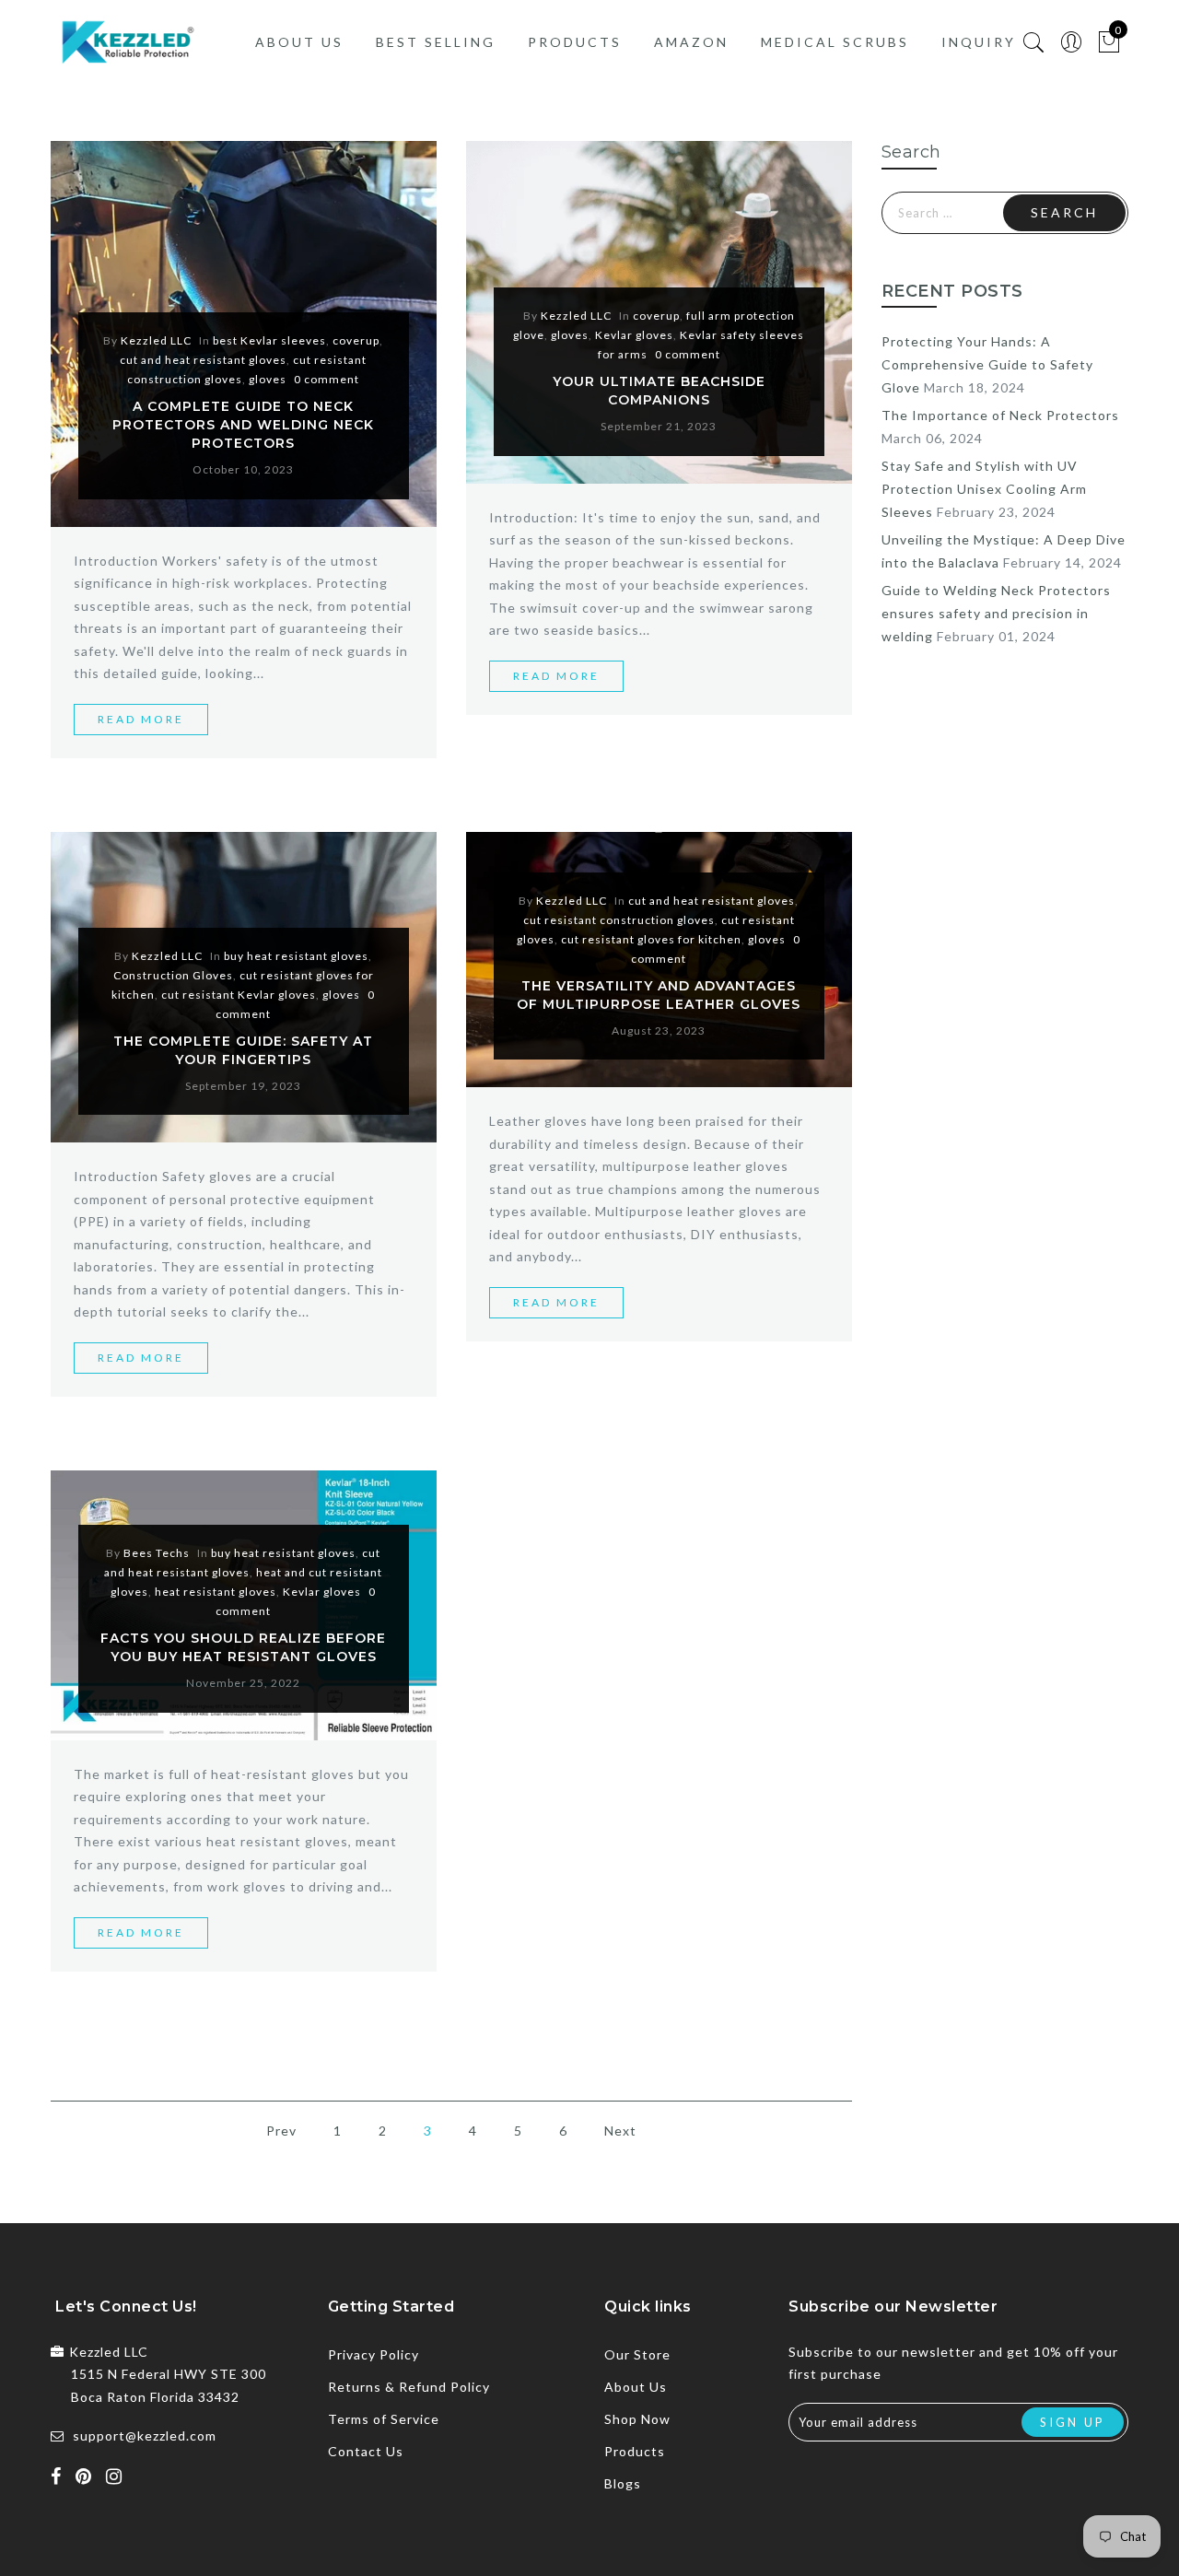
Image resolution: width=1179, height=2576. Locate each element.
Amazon (691, 42)
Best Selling (436, 42)
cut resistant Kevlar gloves (239, 995)
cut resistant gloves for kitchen (651, 939)
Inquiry (979, 42)
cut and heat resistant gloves (203, 360)
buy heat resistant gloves (296, 956)
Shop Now (637, 2419)
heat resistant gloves (216, 1592)
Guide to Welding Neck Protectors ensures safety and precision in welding (996, 613)
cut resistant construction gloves (619, 920)
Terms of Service (384, 2419)
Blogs (623, 2483)
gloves (268, 379)
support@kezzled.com (145, 2435)
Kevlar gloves (634, 335)
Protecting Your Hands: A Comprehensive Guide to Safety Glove (987, 364)
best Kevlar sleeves (269, 340)
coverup (356, 340)
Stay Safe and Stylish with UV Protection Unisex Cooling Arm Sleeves (984, 489)
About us (299, 42)
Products (575, 42)
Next (620, 2131)
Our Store (637, 2354)
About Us (636, 2387)
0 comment (327, 379)
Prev (281, 2131)
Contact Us (366, 2451)
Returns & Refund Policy (409, 2387)
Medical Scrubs (835, 42)
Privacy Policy (374, 2354)
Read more (141, 719)
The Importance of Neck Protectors (1000, 415)
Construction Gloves (173, 975)
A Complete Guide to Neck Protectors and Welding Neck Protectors (243, 425)
